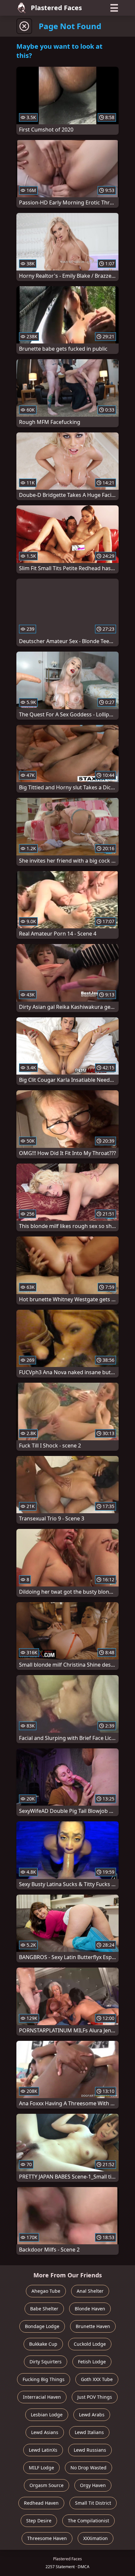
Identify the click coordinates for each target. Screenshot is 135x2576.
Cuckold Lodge (90, 2344)
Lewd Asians (45, 2432)
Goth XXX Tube (97, 2379)
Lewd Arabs (92, 2415)
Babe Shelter (44, 2309)
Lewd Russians (90, 2450)
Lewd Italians (89, 2432)
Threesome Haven (47, 2538)
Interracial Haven (42, 2397)
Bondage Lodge (42, 2326)
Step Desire (39, 2521)
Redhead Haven (41, 2503)
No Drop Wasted (88, 2468)
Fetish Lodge (92, 2362)
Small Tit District (93, 2503)
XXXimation (96, 2538)
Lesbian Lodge (47, 2415)
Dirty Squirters (46, 2362)
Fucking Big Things (44, 2379)
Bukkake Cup (43, 2344)
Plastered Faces (56, 8)
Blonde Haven (90, 2309)
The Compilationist (88, 2521)
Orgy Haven (93, 2485)
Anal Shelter (90, 2291)
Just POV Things (95, 2397)
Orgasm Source (47, 2485)
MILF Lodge (41, 2468)
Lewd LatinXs (43, 2450)
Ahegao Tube (46, 2291)
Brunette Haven (93, 2326)
